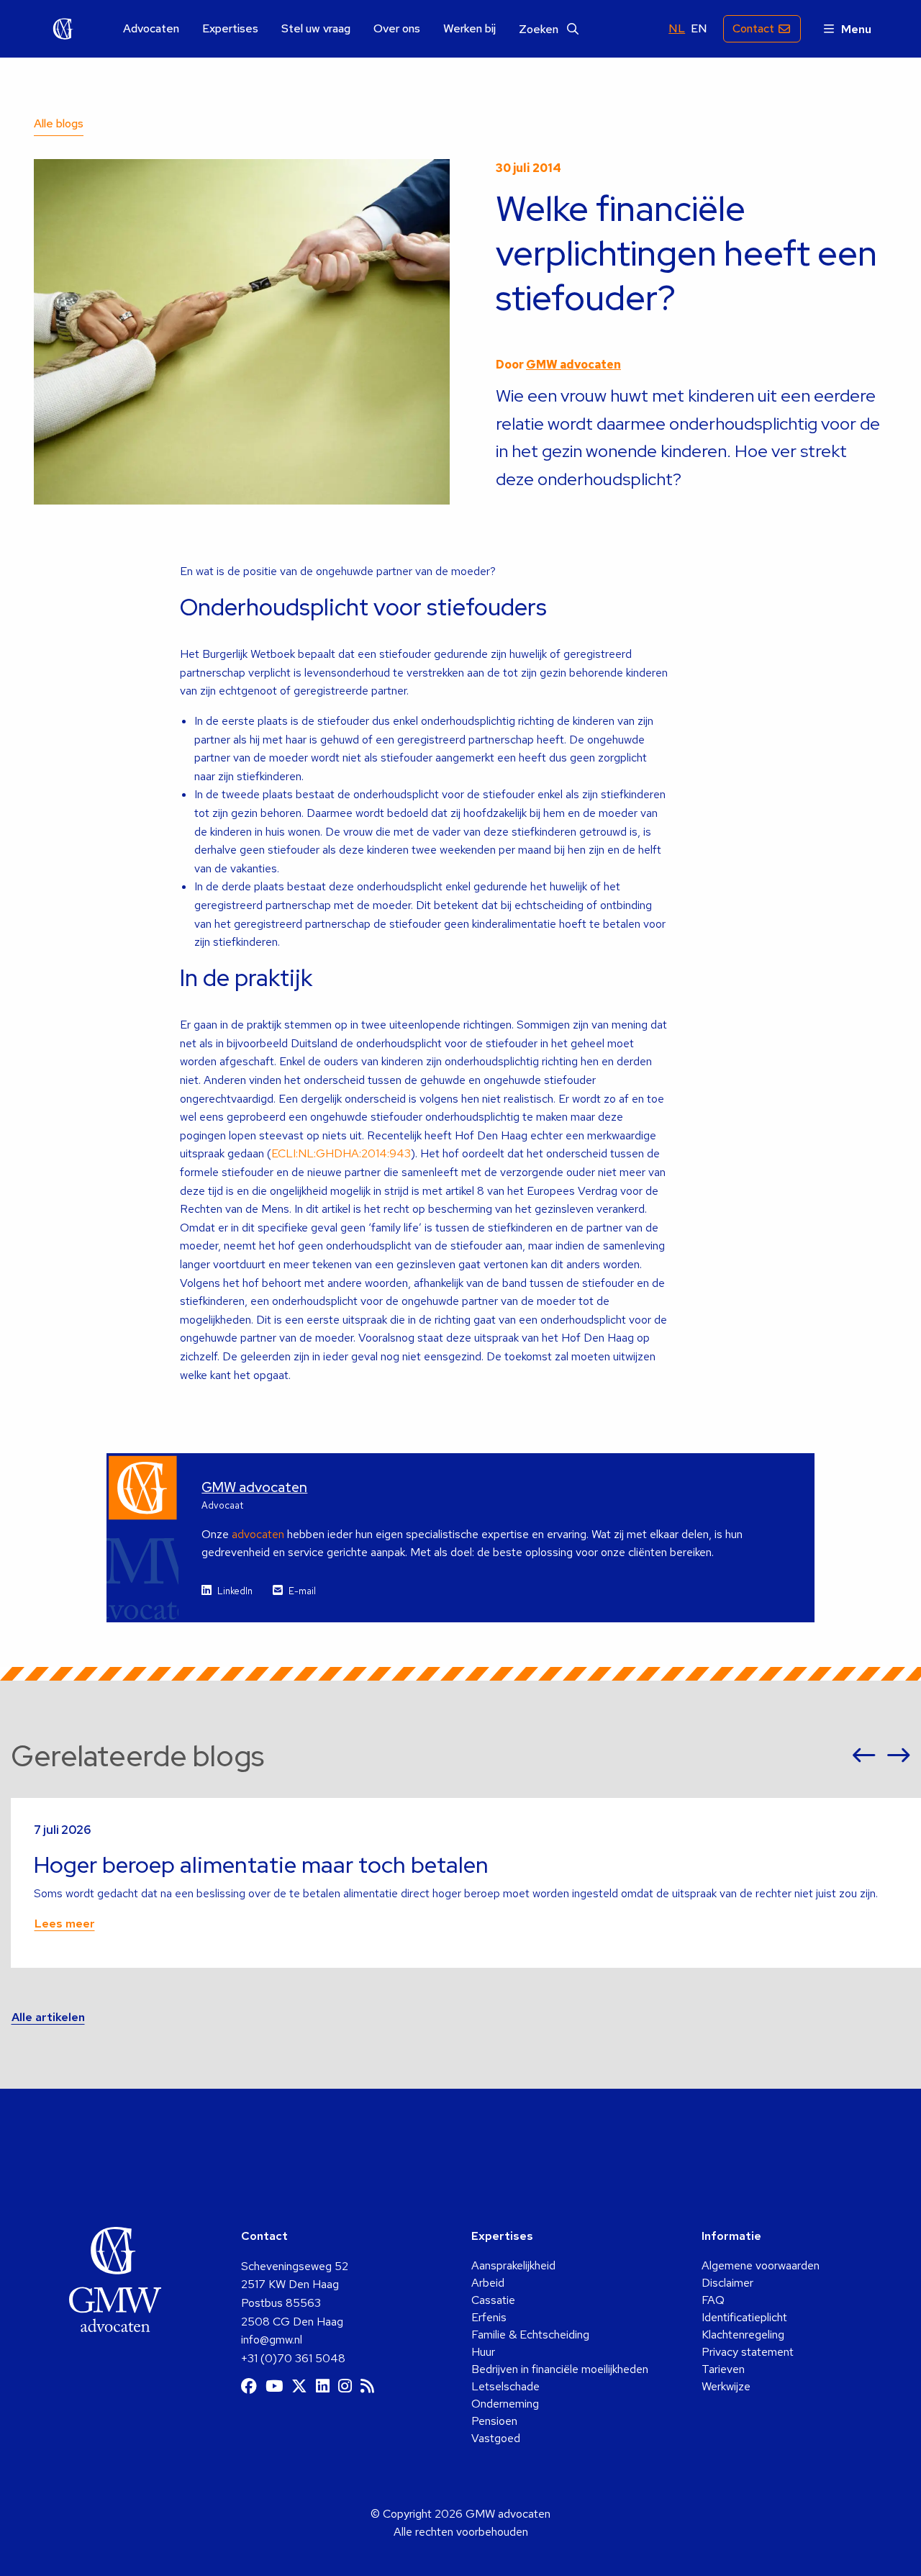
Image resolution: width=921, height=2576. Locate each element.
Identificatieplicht (744, 2317)
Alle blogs (59, 123)
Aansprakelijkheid (513, 2265)
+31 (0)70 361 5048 (293, 2358)
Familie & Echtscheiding (530, 2335)
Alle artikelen (48, 2017)
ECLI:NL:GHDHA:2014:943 (341, 1153)
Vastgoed (496, 2438)
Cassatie (493, 2300)
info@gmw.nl (272, 2340)
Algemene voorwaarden (761, 2265)
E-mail (302, 1591)
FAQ (713, 2300)
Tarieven (723, 2369)
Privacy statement (748, 2352)
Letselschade (505, 2386)
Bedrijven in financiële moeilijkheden (560, 2369)
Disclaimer (727, 2283)
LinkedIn (235, 1591)
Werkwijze (726, 2386)
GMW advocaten (63, 29)
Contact (753, 28)
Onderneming (505, 2404)
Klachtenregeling (743, 2335)
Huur (483, 2352)
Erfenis (489, 2317)
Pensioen (494, 2421)
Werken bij (469, 29)
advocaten (258, 1534)
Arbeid (488, 2283)
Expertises (230, 29)
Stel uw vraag (316, 29)
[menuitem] (151, 29)
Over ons (397, 29)
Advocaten (151, 29)
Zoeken (540, 29)
